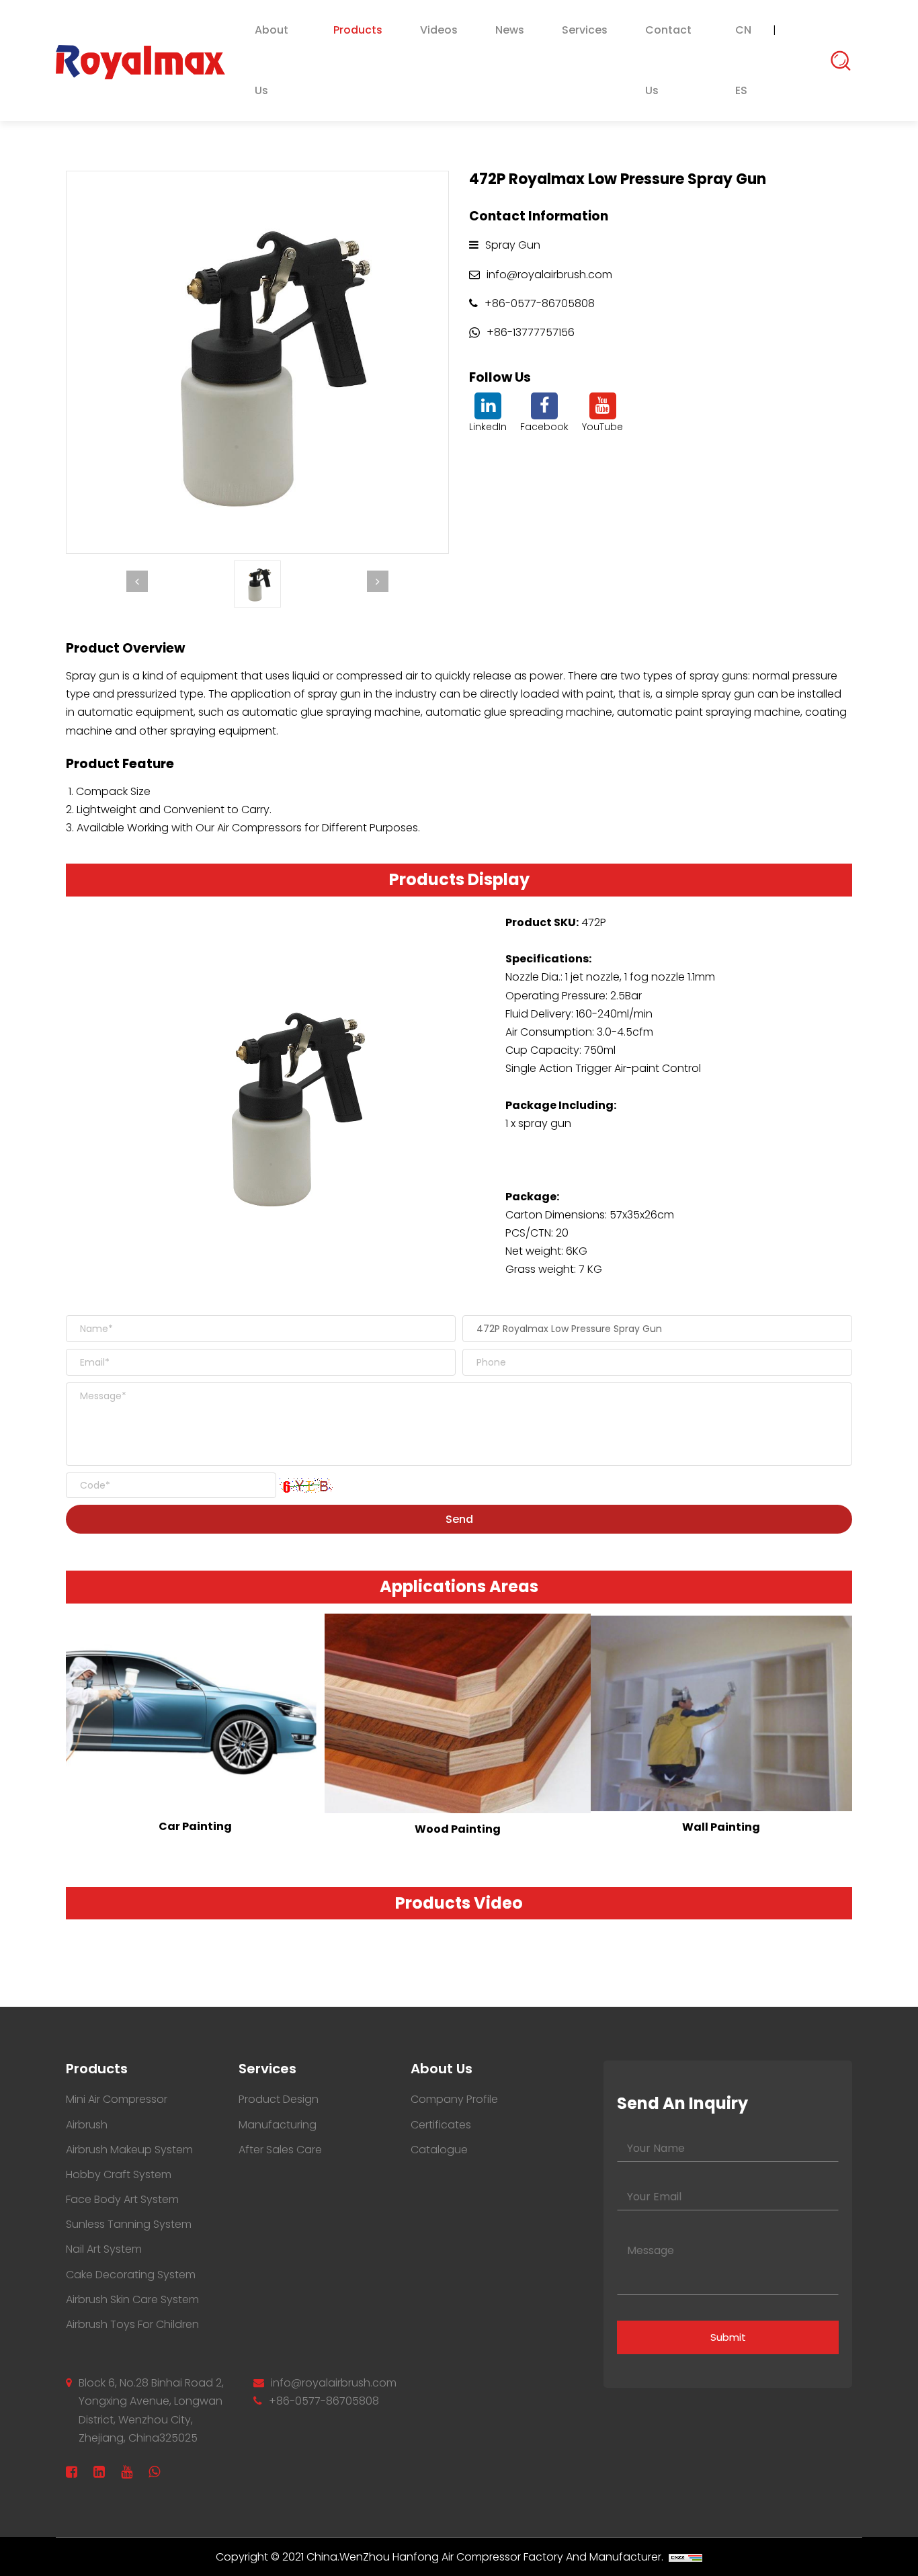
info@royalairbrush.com (334, 2383)
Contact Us (668, 60)
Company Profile (454, 2099)
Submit (728, 2337)
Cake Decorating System (131, 2275)
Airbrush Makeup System (129, 2150)
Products (358, 30)
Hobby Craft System (119, 2174)
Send (459, 1519)
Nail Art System (104, 2249)
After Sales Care (280, 2150)
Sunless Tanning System (129, 2224)
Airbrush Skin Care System (132, 2299)
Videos (439, 30)
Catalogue (439, 2150)
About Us (272, 60)
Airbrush (87, 2125)
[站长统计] (685, 2557)
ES (741, 90)
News (510, 30)
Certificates (441, 2125)
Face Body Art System (122, 2199)
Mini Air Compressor (117, 2099)
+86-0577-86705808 (324, 2401)
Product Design (279, 2099)
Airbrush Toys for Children (132, 2324)
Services (585, 30)
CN (743, 30)
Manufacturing (278, 2125)
